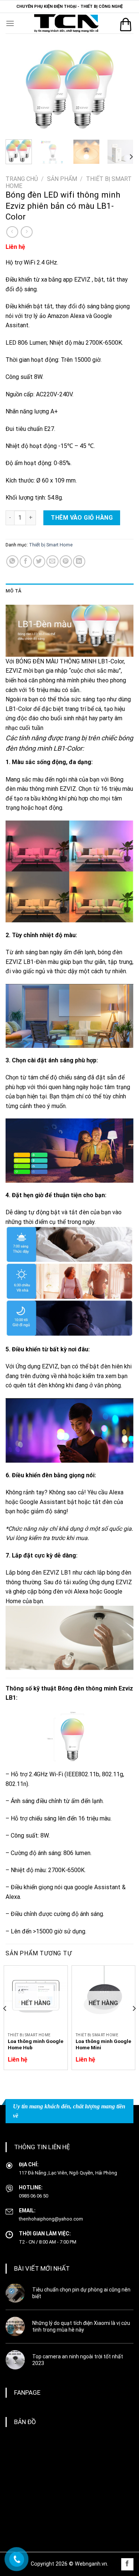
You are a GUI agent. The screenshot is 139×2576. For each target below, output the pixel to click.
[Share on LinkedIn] (79, 561)
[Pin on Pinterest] (66, 561)
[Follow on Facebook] (127, 2564)
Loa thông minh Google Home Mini (103, 2044)
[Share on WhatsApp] (12, 561)
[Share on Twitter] (39, 561)
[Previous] (17, 89)
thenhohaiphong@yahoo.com (51, 2219)
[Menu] (10, 23)
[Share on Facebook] (26, 561)
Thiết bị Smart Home (51, 545)
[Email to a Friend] (52, 561)
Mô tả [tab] (14, 591)
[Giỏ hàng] (126, 25)
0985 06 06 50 (34, 2196)
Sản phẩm (62, 179)
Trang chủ (22, 179)
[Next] (122, 89)
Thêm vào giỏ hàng (82, 518)
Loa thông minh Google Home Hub (36, 2044)
